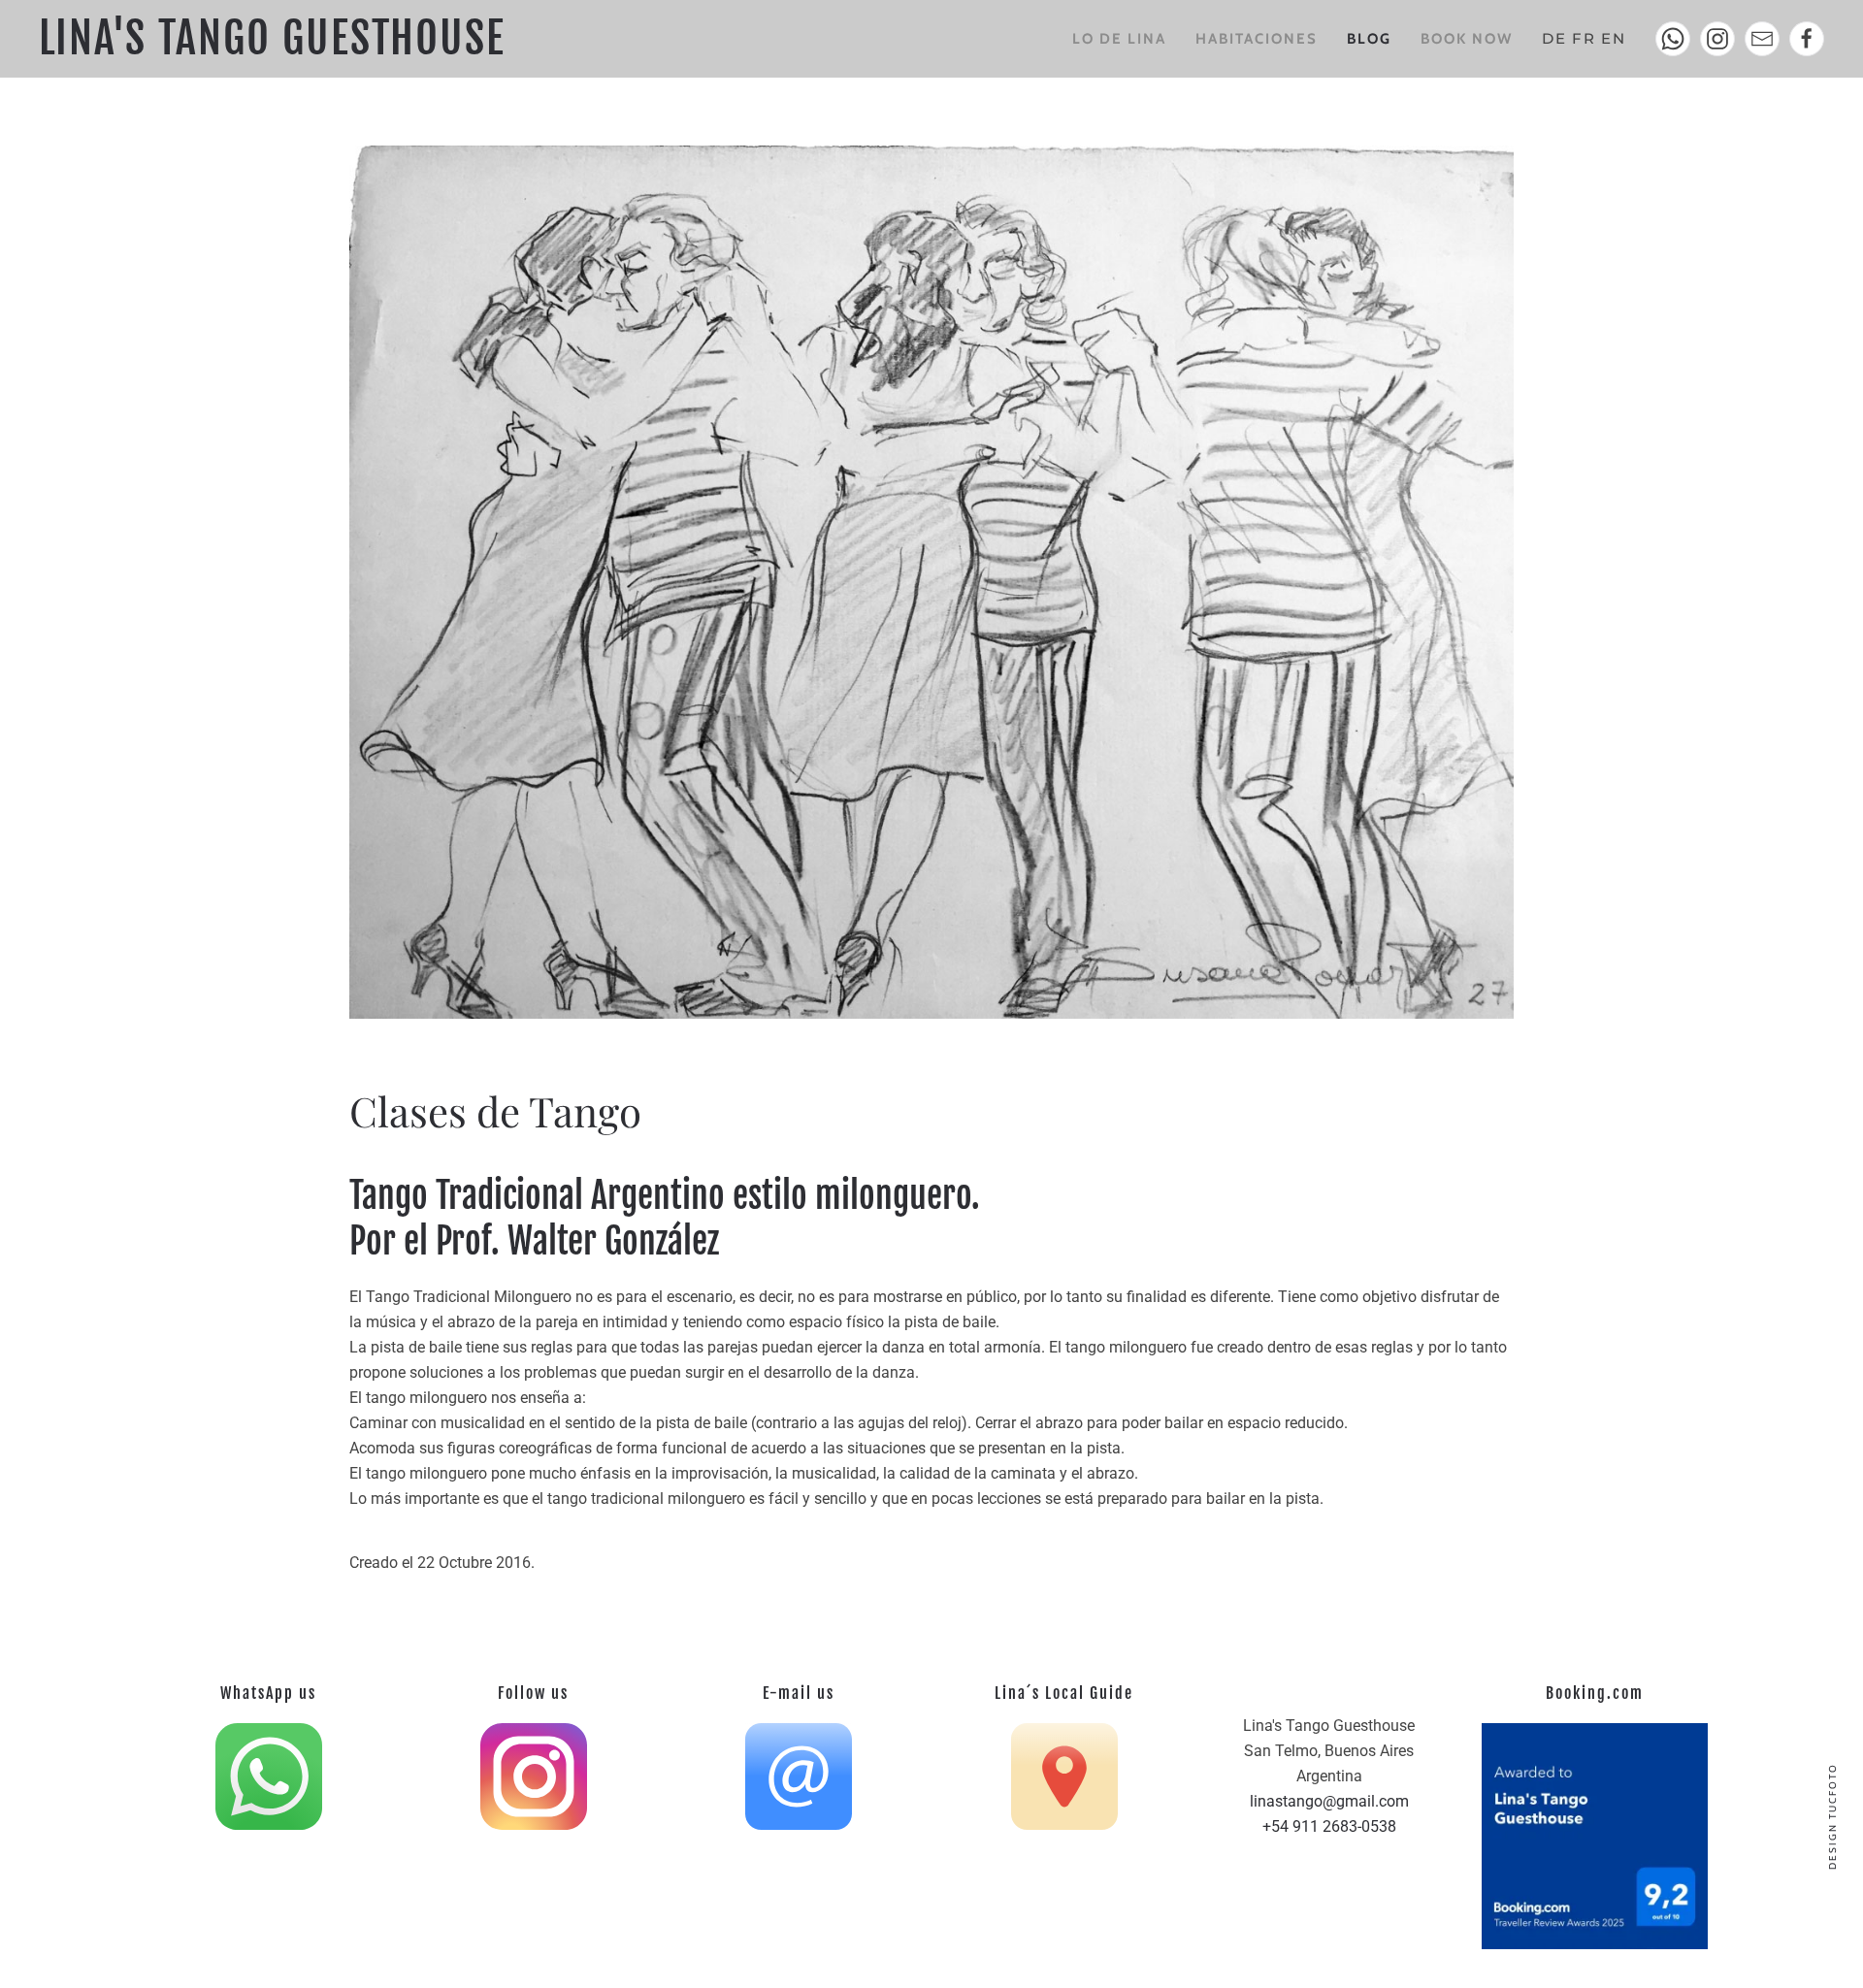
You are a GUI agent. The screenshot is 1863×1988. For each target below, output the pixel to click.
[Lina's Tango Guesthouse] (1717, 39)
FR (1584, 38)
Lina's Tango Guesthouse (272, 38)
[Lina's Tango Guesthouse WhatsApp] (1673, 39)
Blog (1369, 39)
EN (1614, 38)
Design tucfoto (1832, 1816)
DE (1554, 38)
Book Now (1467, 39)
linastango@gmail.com (1329, 1801)
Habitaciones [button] (1257, 39)
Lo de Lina (1119, 39)
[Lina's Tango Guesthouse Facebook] (1807, 39)
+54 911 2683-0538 (1329, 1826)
